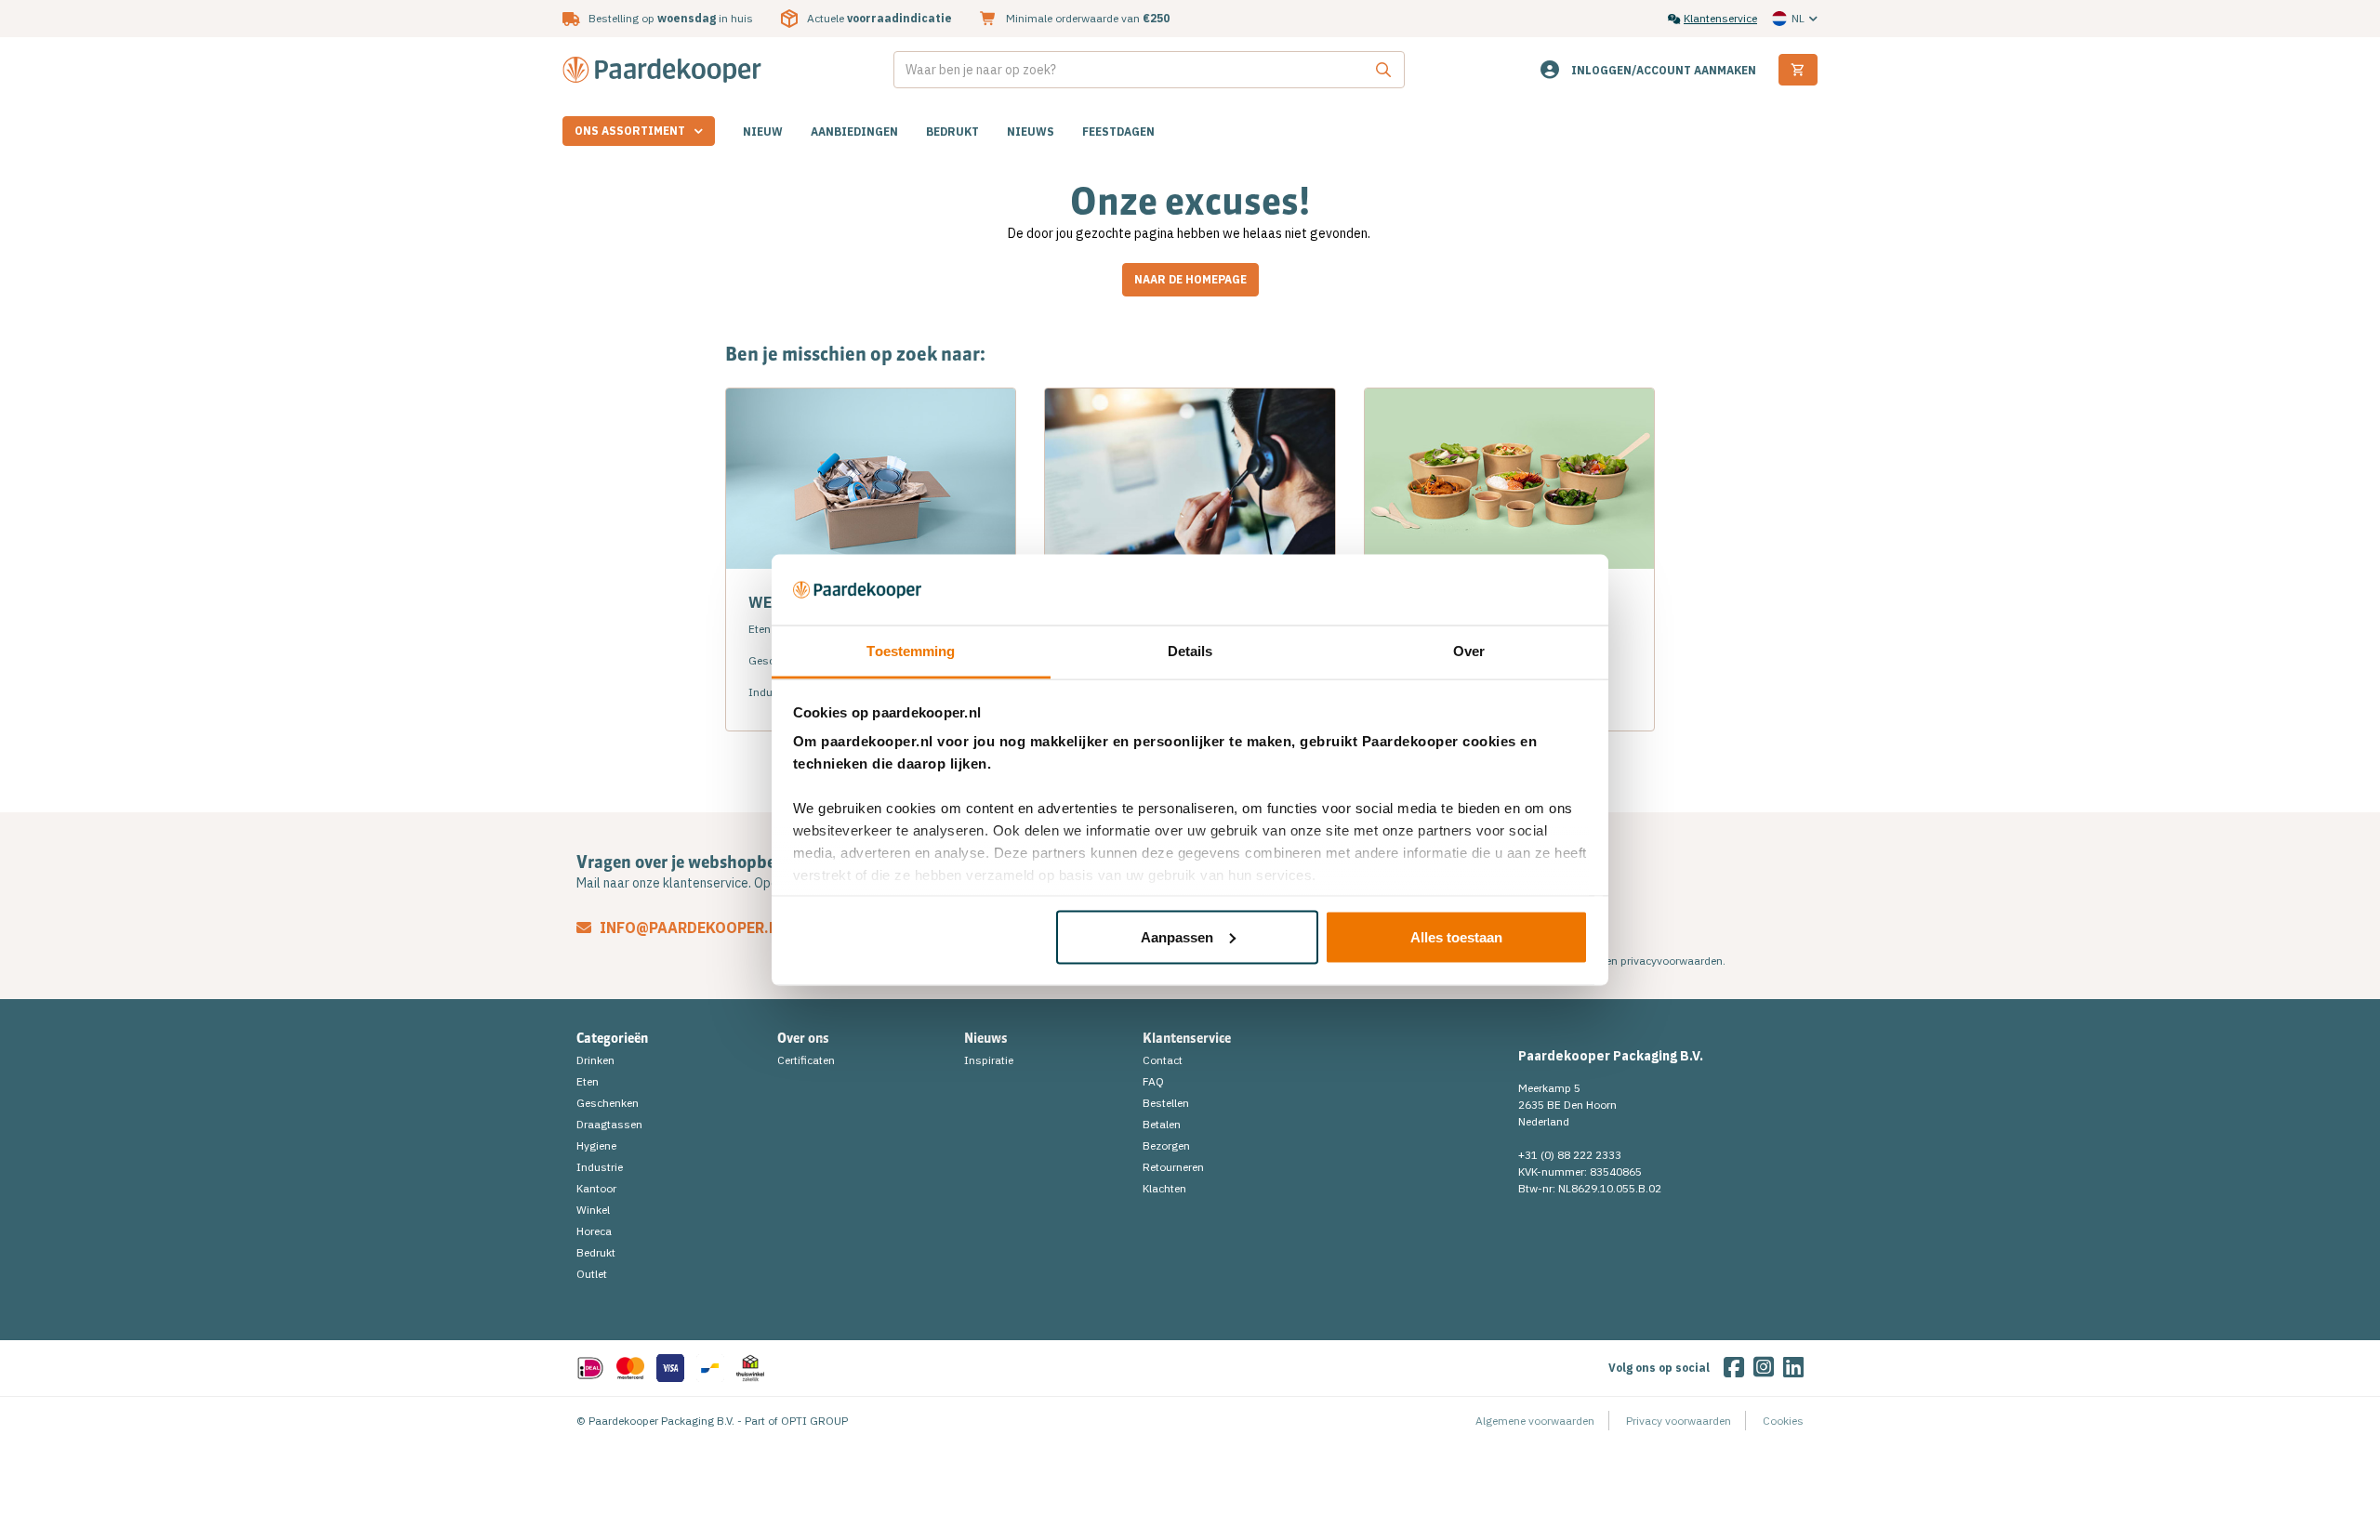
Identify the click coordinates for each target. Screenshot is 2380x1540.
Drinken (595, 1060)
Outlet (592, 1274)
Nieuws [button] (986, 1038)
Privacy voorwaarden (1679, 1421)
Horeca (594, 1231)
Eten (588, 1081)
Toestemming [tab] (911, 651)
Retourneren (1173, 1167)
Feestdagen (1118, 132)
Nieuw (763, 132)
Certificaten (806, 1060)
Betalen (1162, 1124)
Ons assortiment (630, 131)
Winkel (593, 1210)
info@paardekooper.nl (691, 928)
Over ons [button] (803, 1038)
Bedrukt (952, 132)
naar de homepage (1190, 279)
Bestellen (1166, 1103)
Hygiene (596, 1145)
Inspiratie (989, 1060)
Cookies (1783, 1421)
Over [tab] (1469, 651)
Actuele (879, 18)
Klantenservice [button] (1187, 1038)
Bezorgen (1166, 1145)
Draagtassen (609, 1124)
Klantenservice (1720, 18)
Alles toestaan (1456, 936)
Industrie (600, 1167)
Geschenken (608, 1103)
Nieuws (1031, 132)
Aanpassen (1177, 936)
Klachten (1164, 1188)
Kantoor (596, 1188)
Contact (1163, 1060)
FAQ (1153, 1081)
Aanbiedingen (854, 132)
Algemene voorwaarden (1535, 1421)
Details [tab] (1190, 651)
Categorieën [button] (612, 1038)
